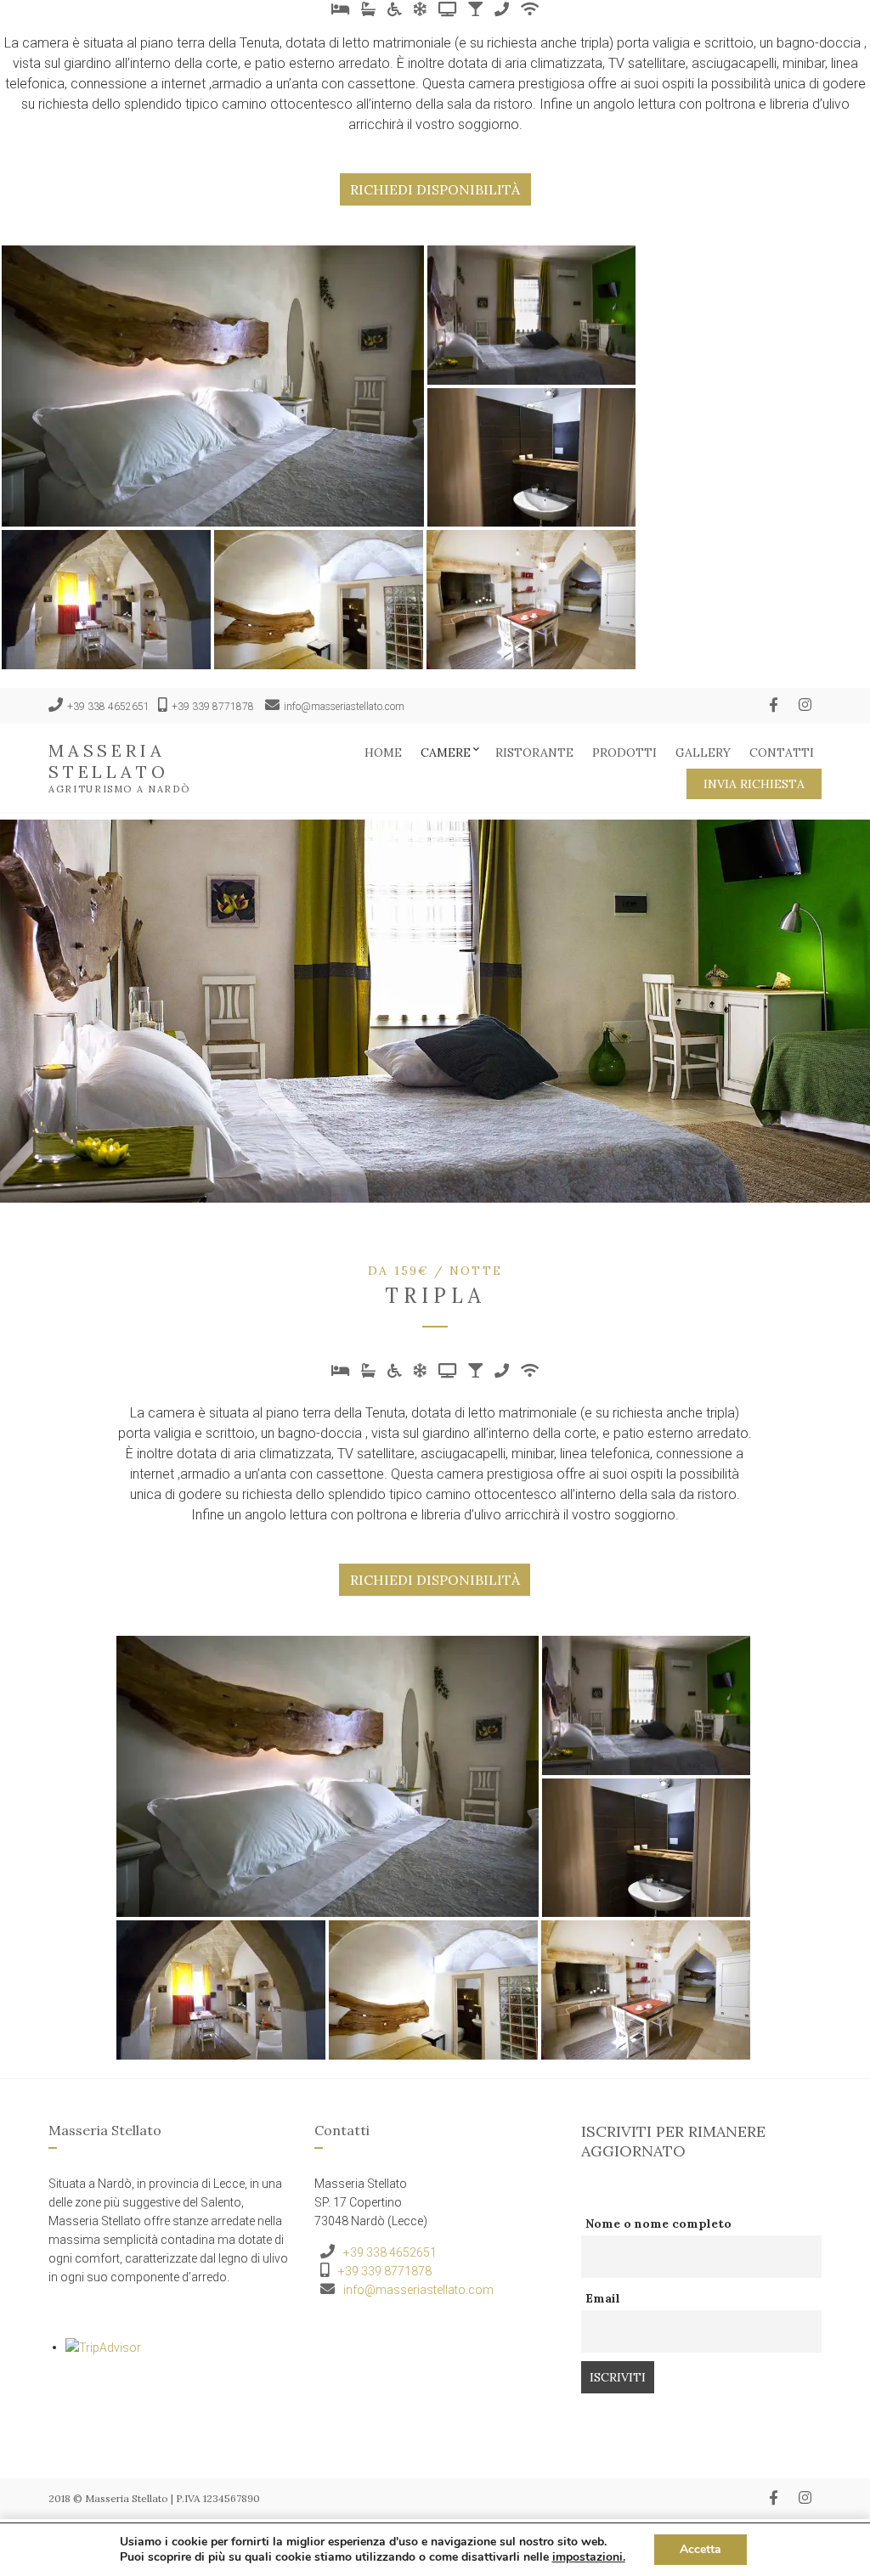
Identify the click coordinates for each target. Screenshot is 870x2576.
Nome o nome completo (658, 2224)
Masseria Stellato (108, 761)
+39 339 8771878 (213, 707)
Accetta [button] (701, 2549)
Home (383, 753)
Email (603, 2298)
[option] (435, 1008)
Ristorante (534, 753)
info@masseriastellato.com (344, 707)
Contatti (782, 753)
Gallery (703, 753)
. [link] (589, 2557)
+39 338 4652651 (108, 707)
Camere (446, 753)
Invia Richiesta (754, 784)
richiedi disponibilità (435, 189)
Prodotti (624, 753)
